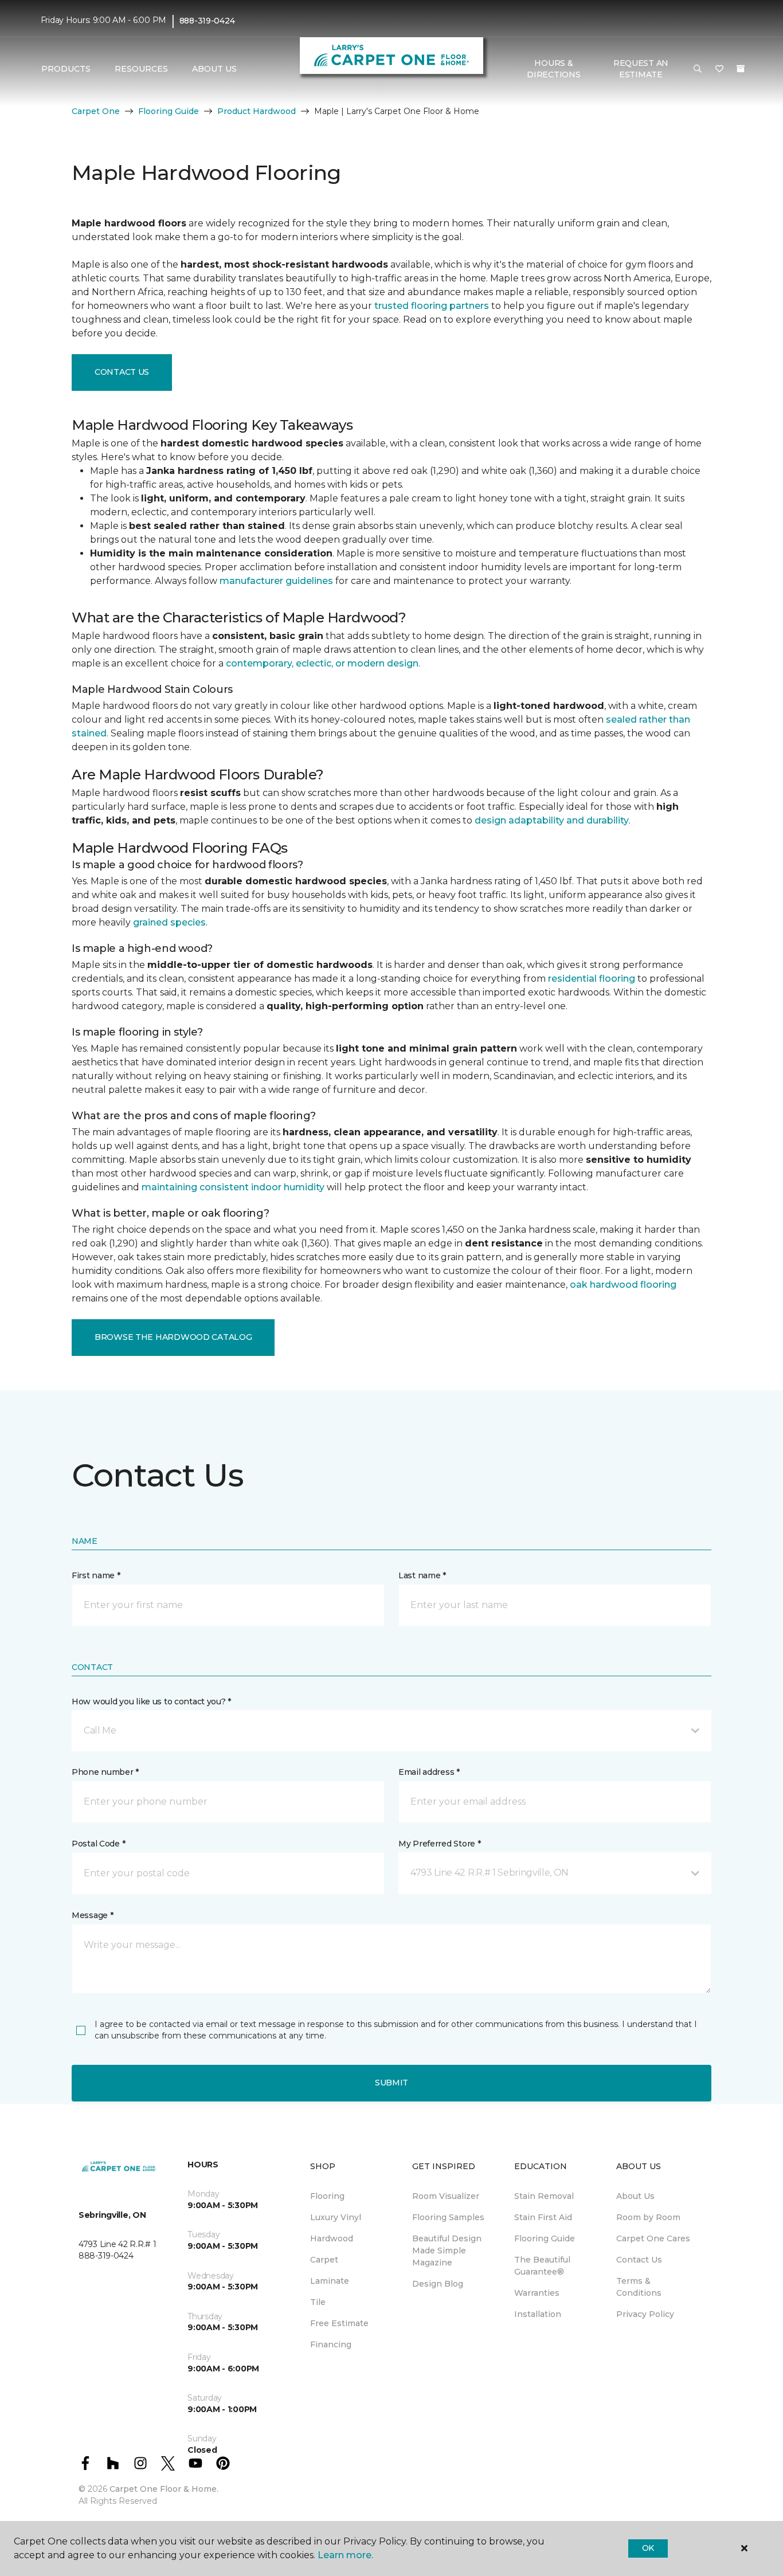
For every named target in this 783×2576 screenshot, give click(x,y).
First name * (96, 1575)
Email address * (429, 1772)
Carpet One (96, 111)
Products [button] (66, 69)
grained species (169, 922)
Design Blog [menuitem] (438, 2284)
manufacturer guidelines (276, 581)
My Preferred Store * (439, 1844)
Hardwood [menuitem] (332, 2238)
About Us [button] (214, 69)
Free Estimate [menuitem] (339, 2323)
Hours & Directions (553, 69)
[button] (698, 69)
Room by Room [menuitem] (648, 2217)
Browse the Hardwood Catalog (173, 1337)
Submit (391, 2083)
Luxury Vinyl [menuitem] (336, 2217)
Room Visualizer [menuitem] (446, 2196)
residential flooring (592, 979)
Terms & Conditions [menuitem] (639, 2287)
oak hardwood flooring (623, 1285)
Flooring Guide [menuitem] (545, 2238)
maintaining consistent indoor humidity (233, 1187)
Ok (648, 2548)
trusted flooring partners (432, 306)
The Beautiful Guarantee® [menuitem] (542, 2266)
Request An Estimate (641, 69)
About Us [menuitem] (635, 2196)
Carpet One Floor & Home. (164, 2489)
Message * (92, 1915)
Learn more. (345, 2555)
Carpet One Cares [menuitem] (653, 2238)
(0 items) (741, 69)
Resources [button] (141, 69)
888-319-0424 (207, 21)
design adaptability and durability (552, 820)
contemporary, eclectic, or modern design (322, 663)
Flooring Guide (169, 111)
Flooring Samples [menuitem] (448, 2217)
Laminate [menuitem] (330, 2281)
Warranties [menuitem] (537, 2293)
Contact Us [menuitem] (639, 2260)
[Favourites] (719, 69)
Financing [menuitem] (331, 2344)
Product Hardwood (257, 111)
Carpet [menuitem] (324, 2260)
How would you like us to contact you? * (151, 1701)
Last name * (422, 1575)
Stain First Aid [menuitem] (543, 2217)
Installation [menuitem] (538, 2314)
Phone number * (105, 1772)
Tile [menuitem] (318, 2302)
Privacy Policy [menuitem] (645, 2314)
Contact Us (122, 372)
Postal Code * (98, 1844)
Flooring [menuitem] (327, 2196)
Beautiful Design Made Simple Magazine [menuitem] (447, 2250)
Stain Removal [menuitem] (544, 2196)
